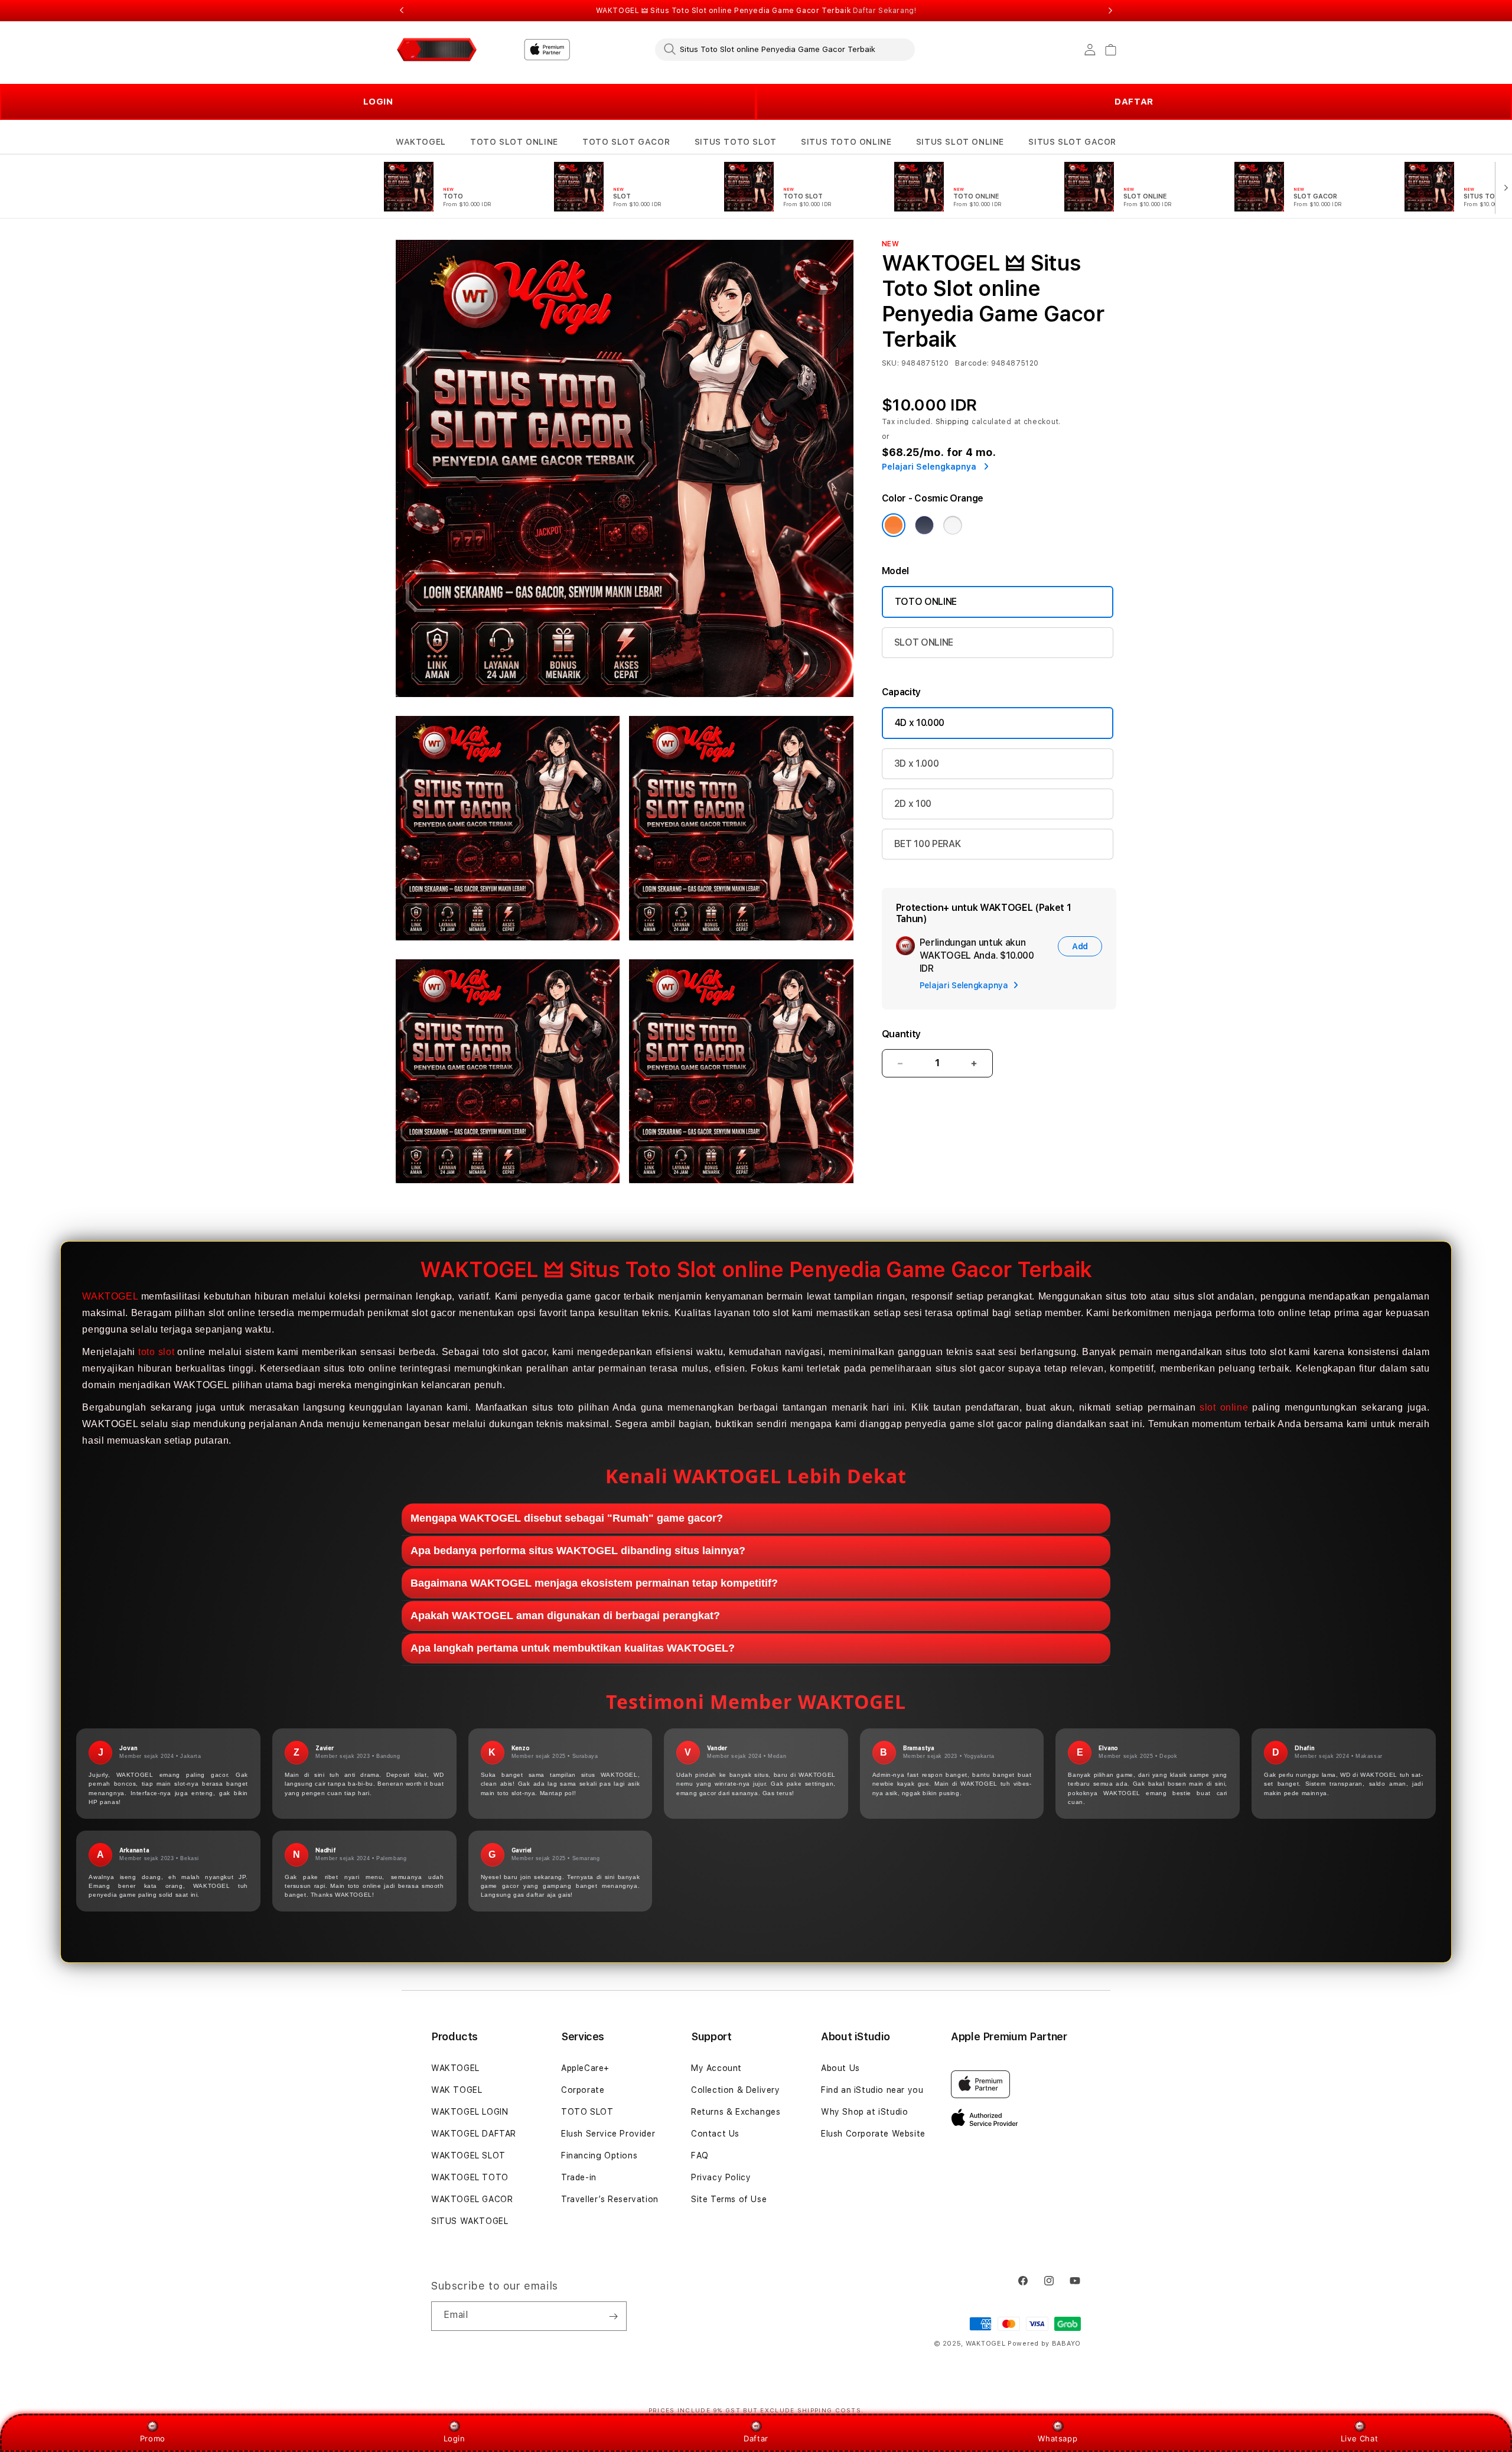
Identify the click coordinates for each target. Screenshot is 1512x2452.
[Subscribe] (613, 2316)
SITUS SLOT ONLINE (960, 142)
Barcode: (972, 363)
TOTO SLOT (587, 2112)
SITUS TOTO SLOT (736, 142)
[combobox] (785, 49)
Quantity (901, 1034)
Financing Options (599, 2155)
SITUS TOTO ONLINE (846, 142)
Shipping (953, 422)
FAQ (700, 2155)
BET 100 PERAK (928, 844)
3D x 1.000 (917, 763)
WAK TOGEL (457, 2090)
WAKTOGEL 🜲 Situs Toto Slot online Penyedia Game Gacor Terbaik (756, 11)
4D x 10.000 (920, 723)
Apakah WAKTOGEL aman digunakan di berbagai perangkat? (565, 1616)
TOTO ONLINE (926, 602)
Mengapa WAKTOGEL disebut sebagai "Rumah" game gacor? (567, 1518)
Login (454, 2438)
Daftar (756, 2438)
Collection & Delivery (736, 2090)
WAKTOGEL (421, 142)
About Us (840, 2068)
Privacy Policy (721, 2177)
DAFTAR (1134, 102)
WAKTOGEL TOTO (470, 2177)
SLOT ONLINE (924, 642)
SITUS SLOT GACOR (1072, 142)
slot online (1224, 1407)
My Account (716, 2068)
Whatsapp (1058, 2438)
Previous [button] (402, 11)
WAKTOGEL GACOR (472, 2199)
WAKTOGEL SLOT (468, 2155)
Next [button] (1110, 11)
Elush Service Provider (608, 2134)
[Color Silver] (953, 525)
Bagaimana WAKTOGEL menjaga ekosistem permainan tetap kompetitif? (594, 1583)
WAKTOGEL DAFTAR (474, 2134)
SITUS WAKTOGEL (470, 2221)
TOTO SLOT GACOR (626, 142)
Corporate (583, 2090)
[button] (421, 142)
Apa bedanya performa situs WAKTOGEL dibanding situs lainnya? (578, 1551)
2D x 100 (913, 804)
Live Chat (1359, 2438)
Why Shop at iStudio (864, 2112)
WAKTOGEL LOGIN (470, 2112)
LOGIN (378, 102)
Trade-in (579, 2177)
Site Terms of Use (729, 2199)
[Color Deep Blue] (924, 525)
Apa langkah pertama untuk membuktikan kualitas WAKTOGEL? (573, 1648)
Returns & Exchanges (736, 2112)
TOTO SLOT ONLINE (514, 142)
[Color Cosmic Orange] (894, 525)
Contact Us (715, 2134)
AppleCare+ (585, 2068)
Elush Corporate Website (873, 2134)
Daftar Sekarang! (885, 11)
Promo (153, 2438)
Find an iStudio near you (872, 2090)
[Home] (437, 50)
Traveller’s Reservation (610, 2199)
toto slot (156, 1352)
